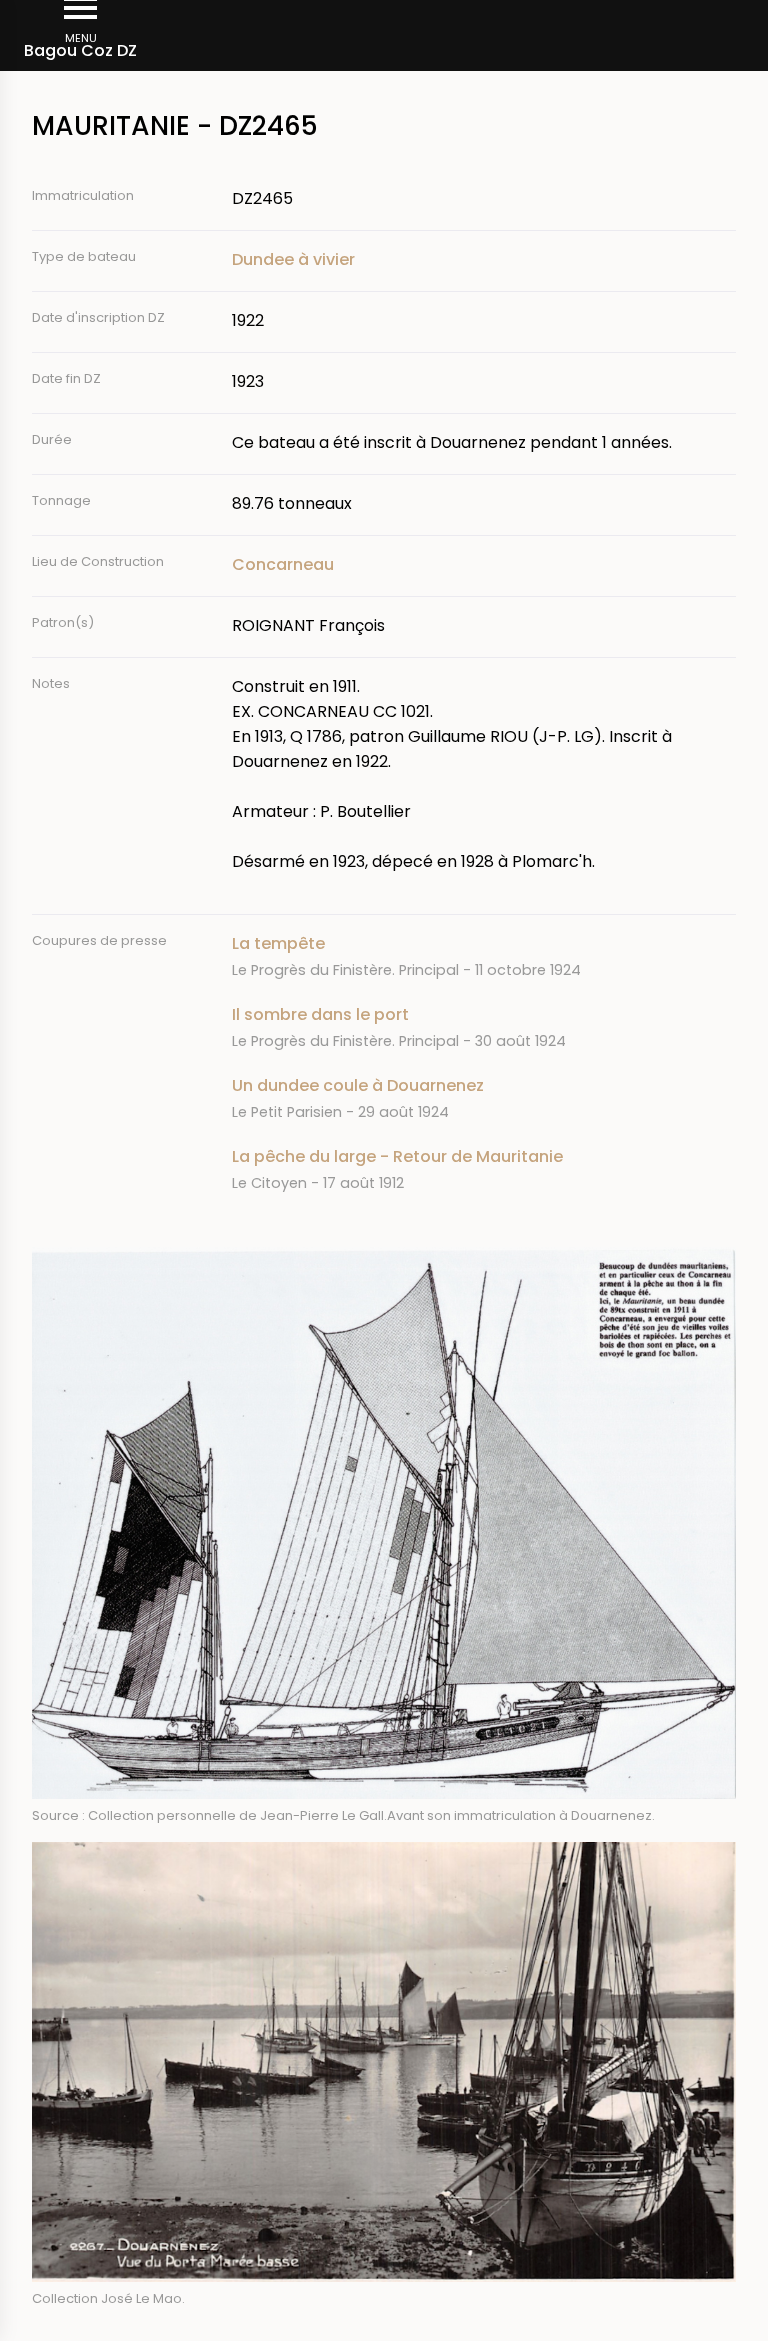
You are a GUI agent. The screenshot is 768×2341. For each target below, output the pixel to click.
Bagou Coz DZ (80, 50)
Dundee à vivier (293, 259)
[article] (484, 956)
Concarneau (283, 564)
